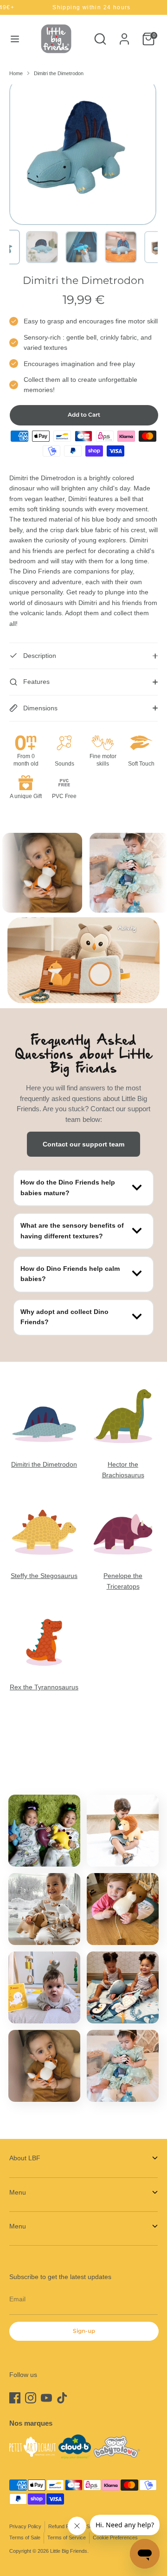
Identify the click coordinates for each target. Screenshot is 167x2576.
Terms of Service (67, 2537)
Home (16, 73)
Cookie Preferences (115, 2537)
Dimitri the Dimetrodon (59, 73)
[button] (42, 247)
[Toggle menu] (15, 39)
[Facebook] (15, 2398)
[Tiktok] (62, 2398)
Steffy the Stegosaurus (44, 1576)
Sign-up (84, 2331)
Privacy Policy (25, 2526)
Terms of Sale (25, 2537)
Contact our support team (83, 1144)
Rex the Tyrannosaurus (44, 1687)
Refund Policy (64, 2526)
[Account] (124, 35)
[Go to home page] (56, 39)
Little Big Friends (69, 2551)
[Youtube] (46, 2398)
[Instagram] (31, 2398)
